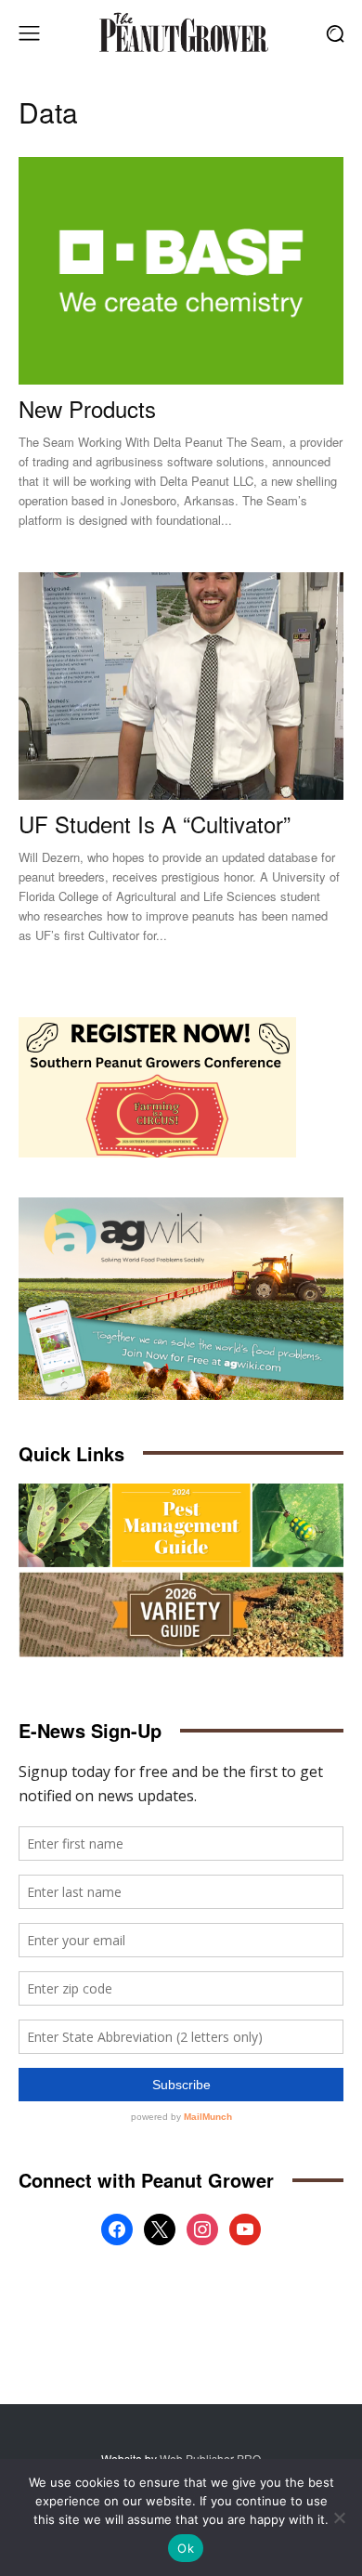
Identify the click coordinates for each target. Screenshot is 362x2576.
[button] (335, 33)
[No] (339, 2517)
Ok (186, 2548)
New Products (87, 408)
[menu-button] (29, 33)
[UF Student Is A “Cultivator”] (181, 686)
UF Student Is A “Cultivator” (155, 824)
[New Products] (181, 271)
